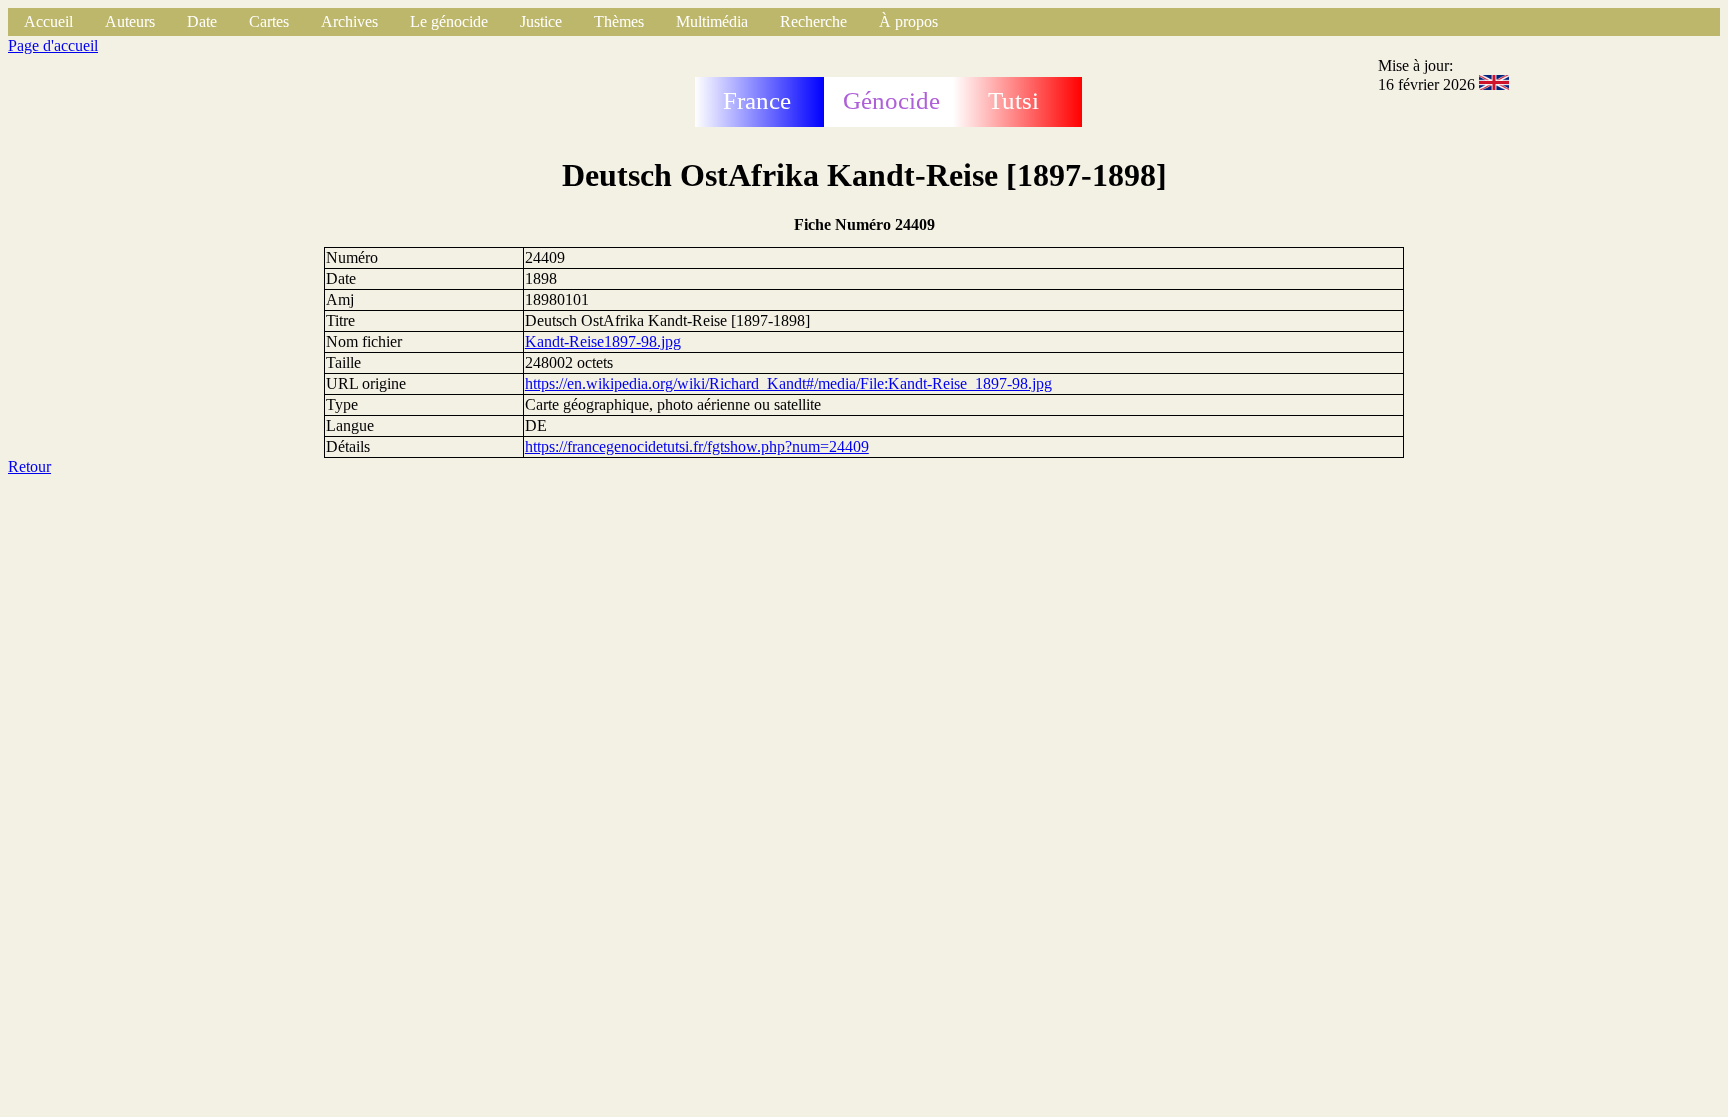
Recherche (813, 21)
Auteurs (130, 21)
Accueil (48, 21)
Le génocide (449, 21)
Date (202, 21)
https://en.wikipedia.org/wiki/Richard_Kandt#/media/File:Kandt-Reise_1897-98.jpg (788, 383)
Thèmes (619, 21)
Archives (349, 21)
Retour (29, 466)
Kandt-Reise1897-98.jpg (603, 341)
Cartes (269, 21)
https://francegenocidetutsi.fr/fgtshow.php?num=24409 (697, 446)
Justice (541, 21)
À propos (908, 21)
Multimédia (712, 21)
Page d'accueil (53, 45)
